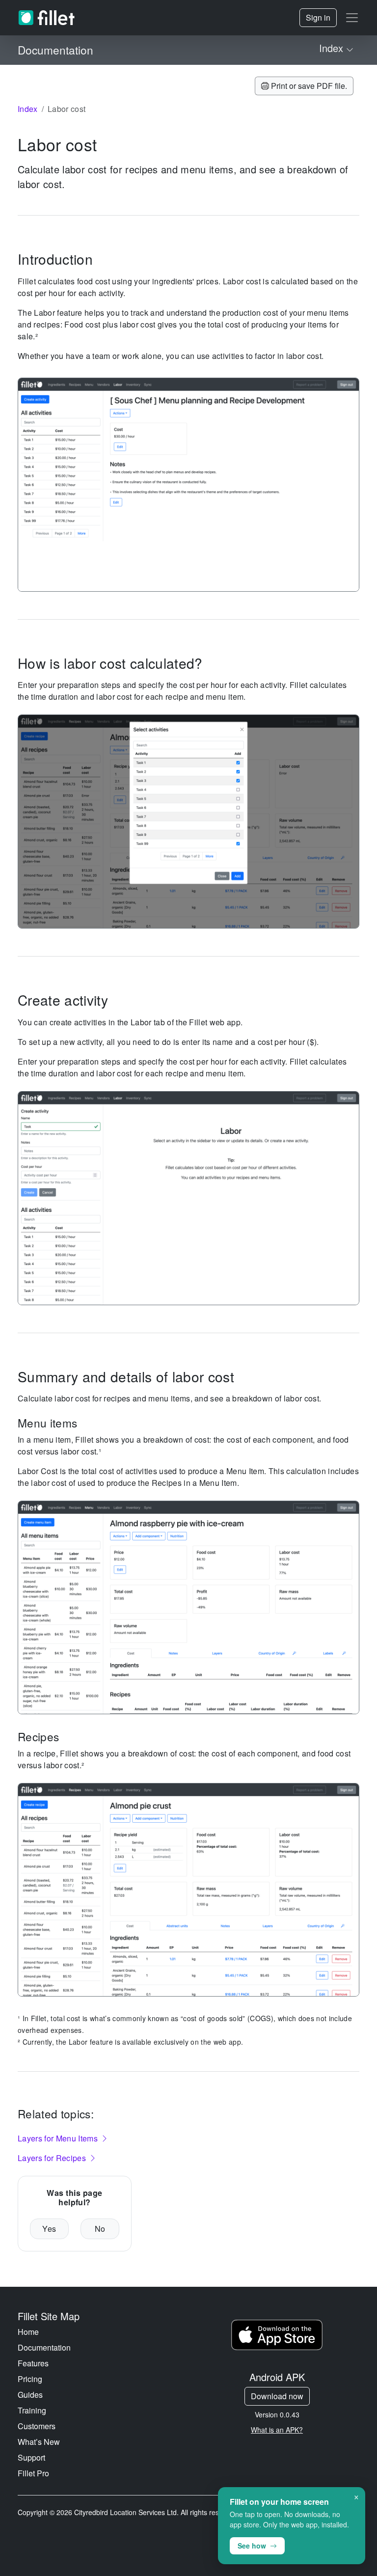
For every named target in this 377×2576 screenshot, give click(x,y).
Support (31, 2457)
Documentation (44, 2347)
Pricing (30, 2379)
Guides (30, 2395)
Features (33, 2363)
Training (32, 2410)
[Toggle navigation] (352, 18)
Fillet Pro (33, 2473)
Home (28, 2332)
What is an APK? (277, 2430)
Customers (37, 2426)
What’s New (39, 2442)
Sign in (318, 17)
